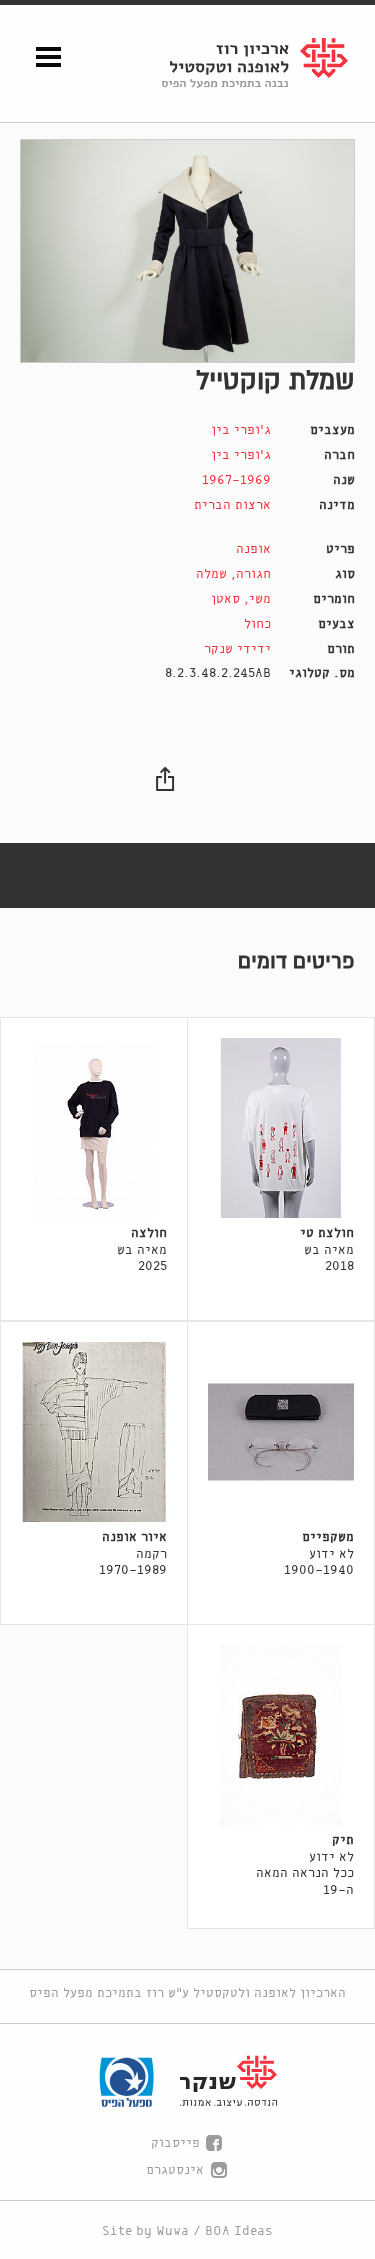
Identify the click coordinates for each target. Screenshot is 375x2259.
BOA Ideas (239, 2231)
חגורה (253, 574)
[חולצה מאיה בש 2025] (94, 1128)
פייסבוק (175, 2143)
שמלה (211, 574)
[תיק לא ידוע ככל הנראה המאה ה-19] (281, 1735)
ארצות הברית (232, 505)
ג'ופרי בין (241, 430)
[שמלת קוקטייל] (187, 251)
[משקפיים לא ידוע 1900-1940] (281, 1432)
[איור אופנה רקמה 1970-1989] (94, 1432)
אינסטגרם (175, 2170)
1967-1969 (236, 480)
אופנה (253, 549)
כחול (257, 624)
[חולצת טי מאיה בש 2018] (281, 1128)
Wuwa (172, 2231)
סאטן (225, 599)
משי (260, 599)
